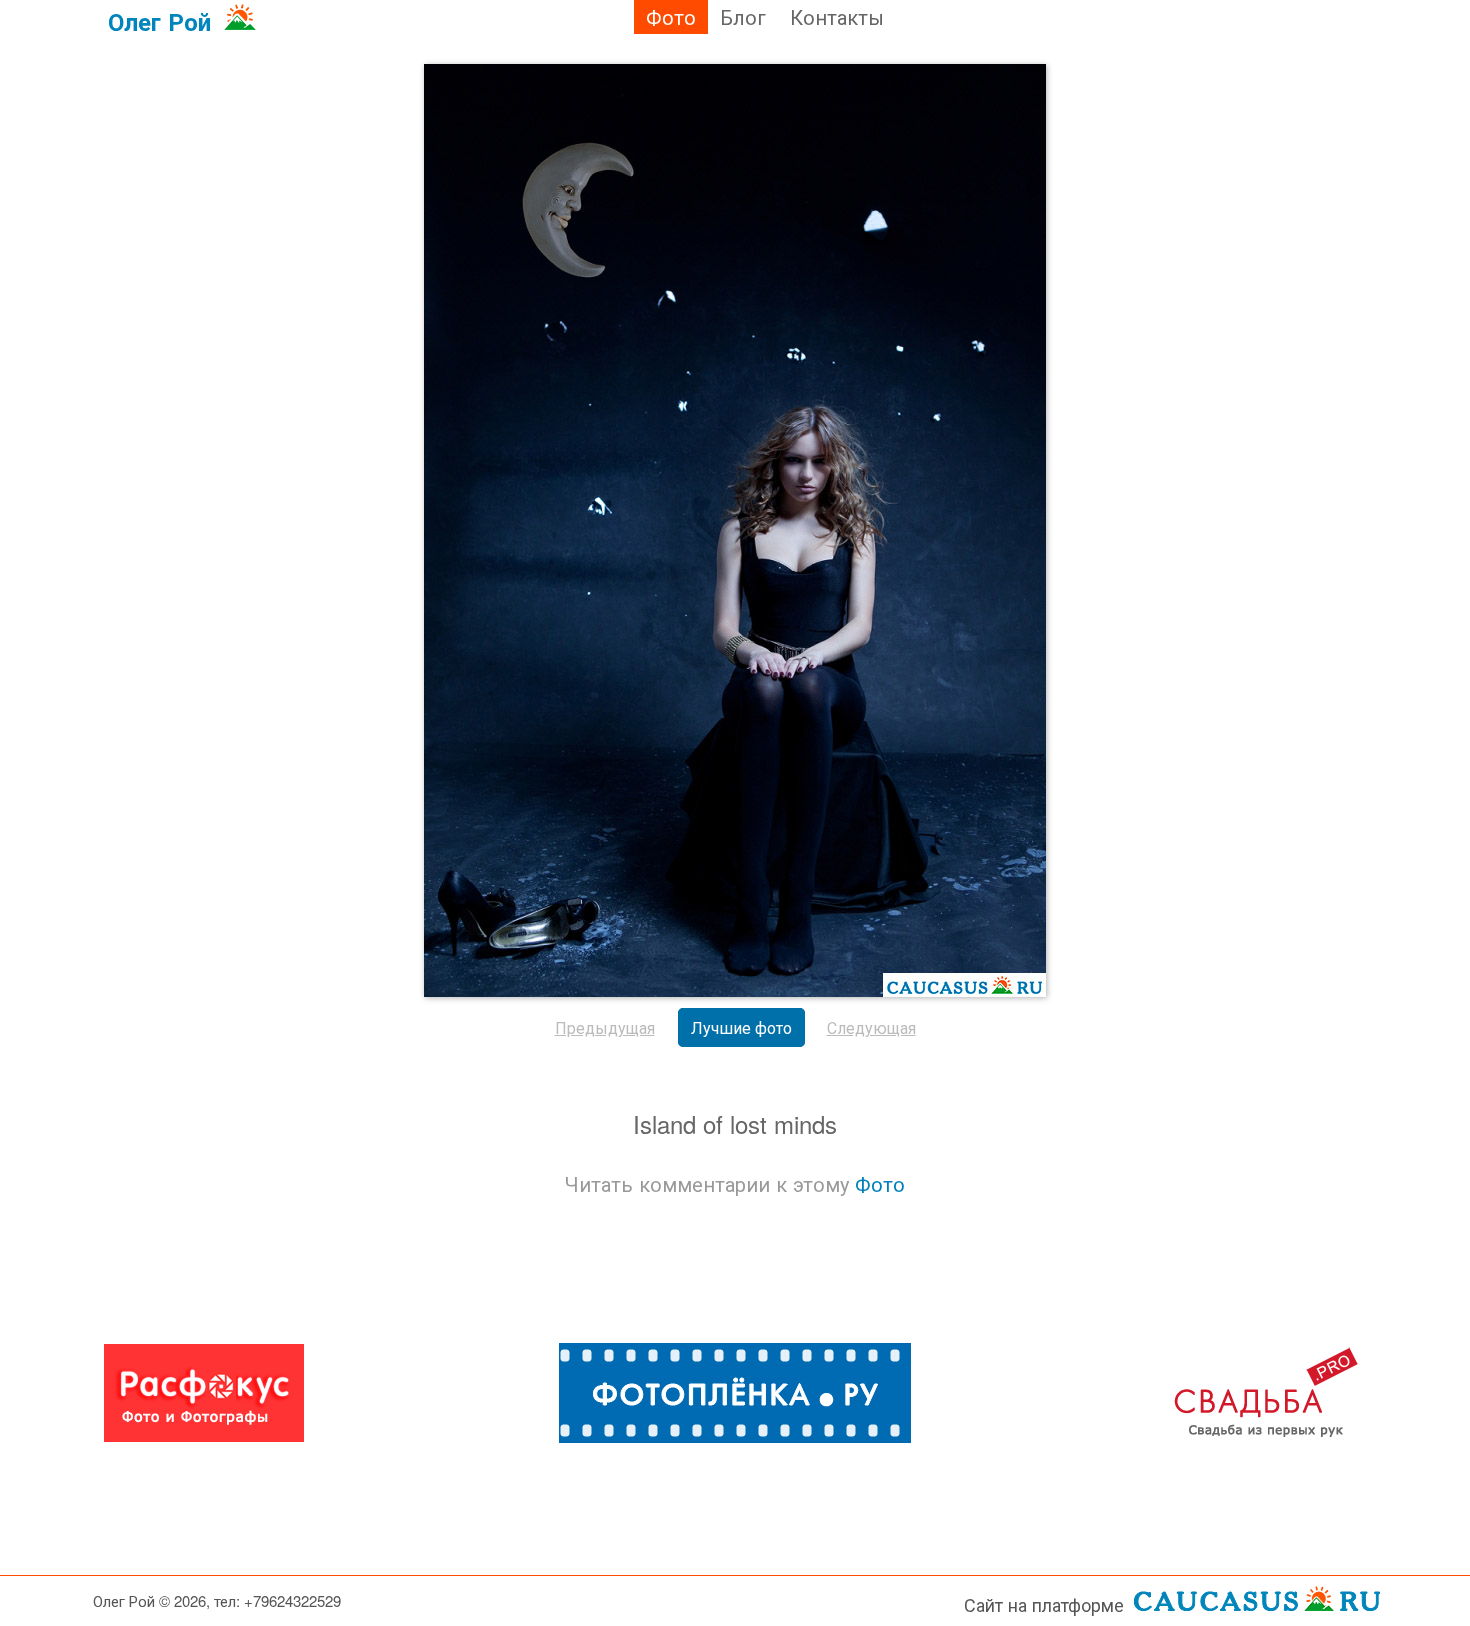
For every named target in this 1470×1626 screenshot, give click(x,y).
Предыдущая (605, 1027)
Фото (671, 16)
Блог (743, 16)
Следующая (871, 1027)
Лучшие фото (741, 1027)
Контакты (837, 16)
